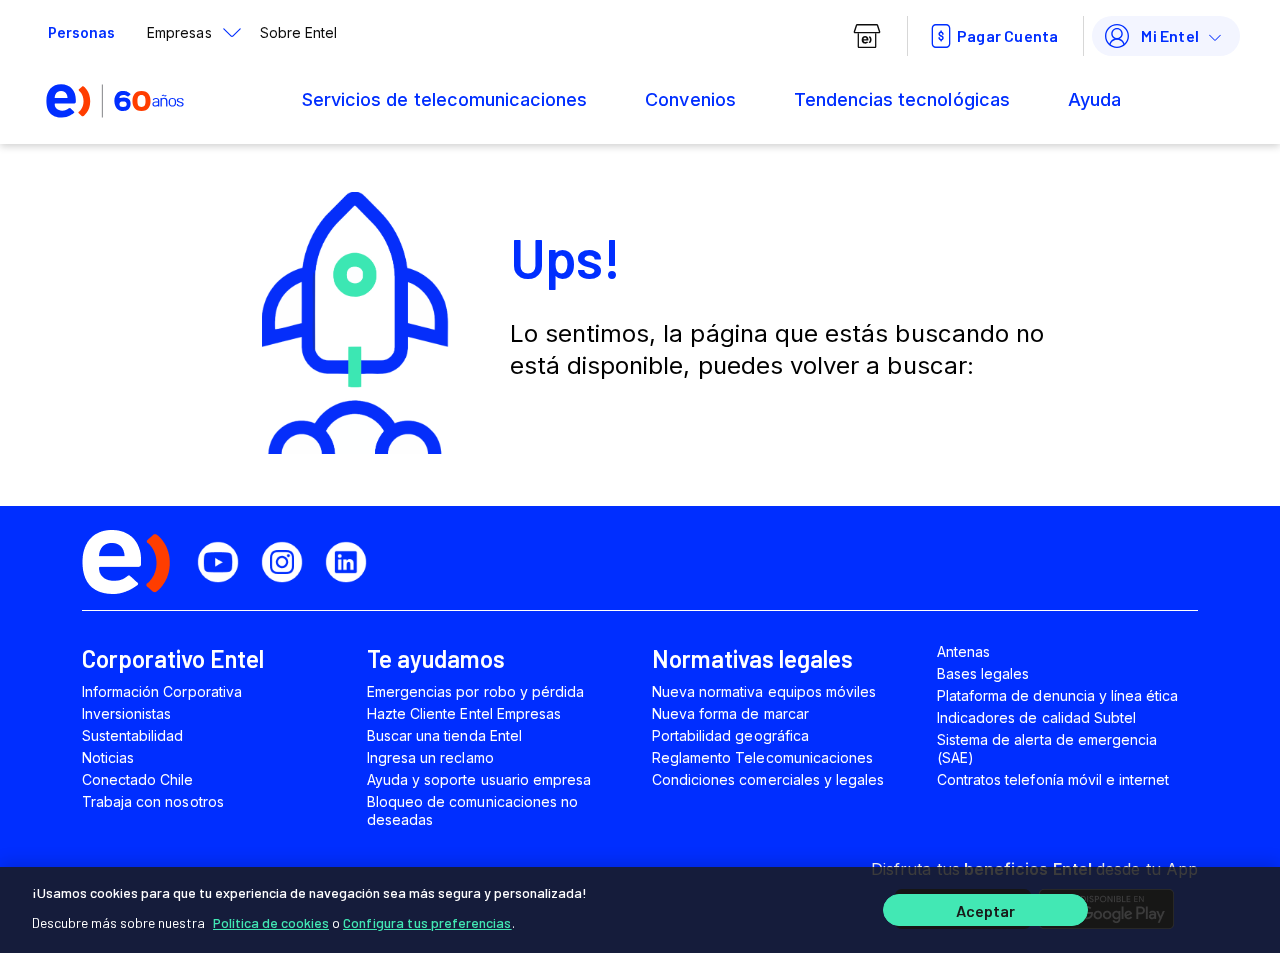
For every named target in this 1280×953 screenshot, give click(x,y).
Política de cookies (271, 922)
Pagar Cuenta (1007, 35)
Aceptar (986, 910)
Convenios (690, 99)
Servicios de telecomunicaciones (444, 99)
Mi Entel (1170, 35)
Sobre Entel (298, 32)
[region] (640, 910)
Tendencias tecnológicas (902, 99)
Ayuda (1094, 99)
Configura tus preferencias (427, 922)
